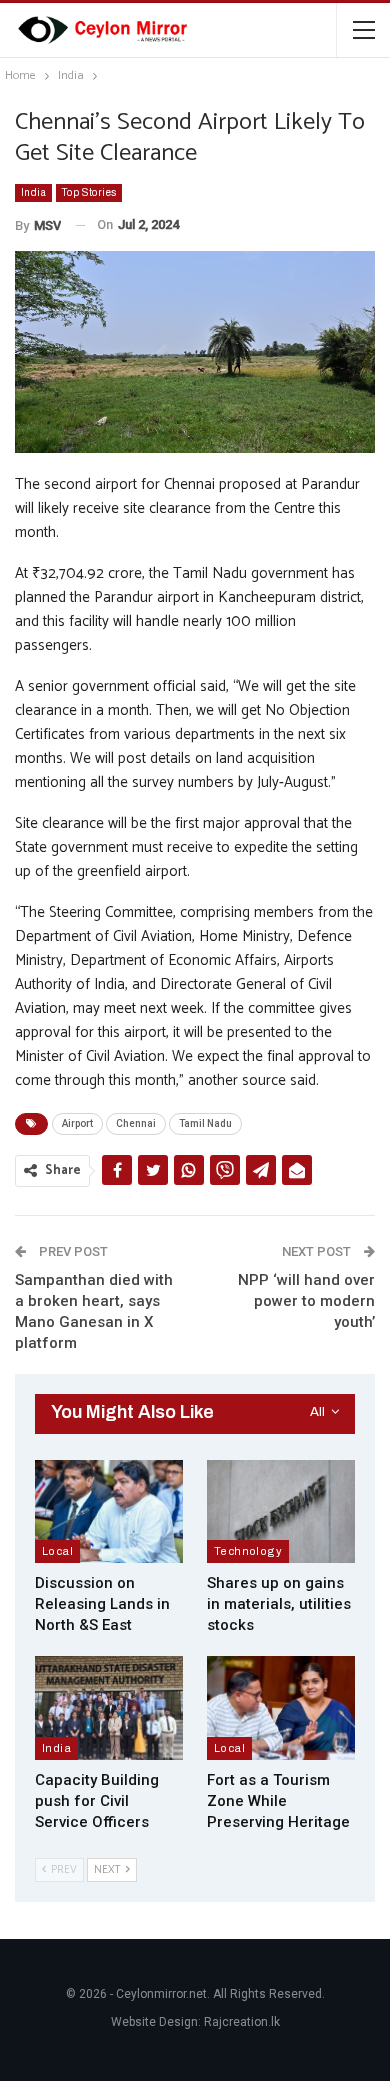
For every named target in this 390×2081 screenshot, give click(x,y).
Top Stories (89, 192)
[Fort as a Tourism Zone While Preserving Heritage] (281, 1708)
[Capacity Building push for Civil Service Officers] (109, 1708)
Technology (248, 1551)
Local (57, 1551)
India (33, 192)
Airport (77, 1123)
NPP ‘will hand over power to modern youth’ (306, 1301)
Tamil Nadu (205, 1123)
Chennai (136, 1123)
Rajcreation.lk (242, 2022)
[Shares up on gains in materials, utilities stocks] (281, 1512)
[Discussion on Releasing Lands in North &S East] (109, 1512)
